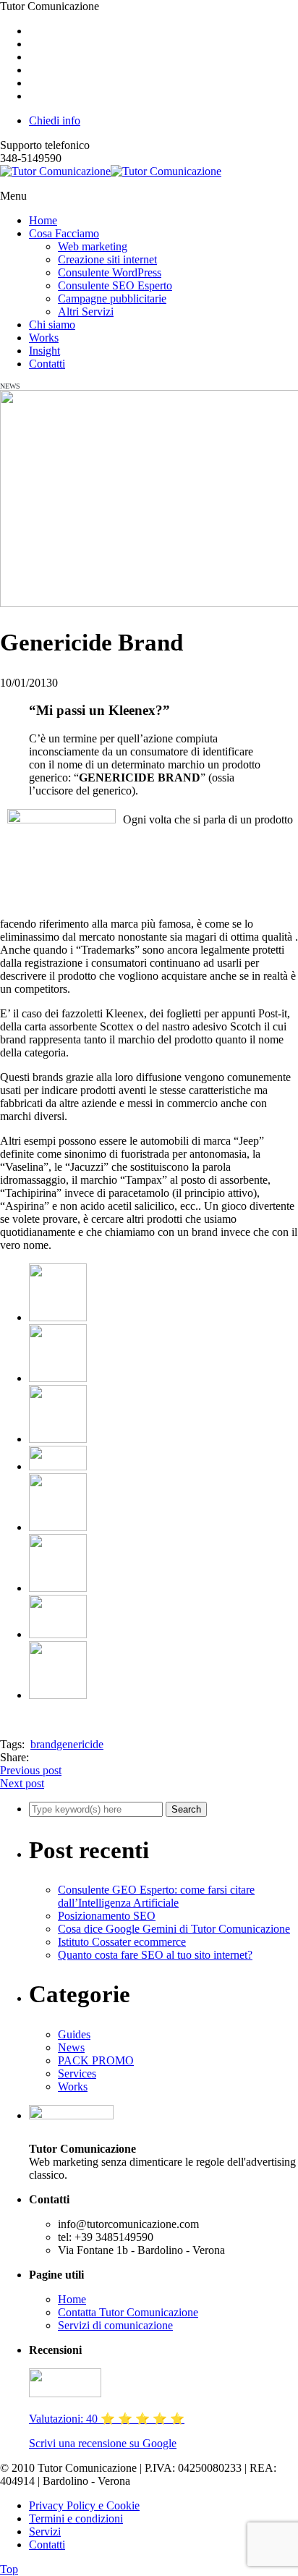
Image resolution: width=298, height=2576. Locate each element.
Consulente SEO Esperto (115, 285)
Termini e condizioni (76, 2518)
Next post (22, 1783)
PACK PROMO (96, 2060)
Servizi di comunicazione (115, 2325)
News (71, 2047)
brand (43, 1744)
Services (77, 2073)
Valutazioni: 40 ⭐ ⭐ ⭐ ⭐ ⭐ (107, 2419)
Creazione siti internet (107, 259)
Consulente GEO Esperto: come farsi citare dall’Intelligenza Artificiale (156, 1896)
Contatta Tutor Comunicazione (128, 2312)
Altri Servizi (86, 312)
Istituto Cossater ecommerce (122, 1942)
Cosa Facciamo (64, 233)
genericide (80, 1744)
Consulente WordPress (110, 272)
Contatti (47, 364)
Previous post (31, 1770)
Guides (74, 2034)
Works (44, 338)
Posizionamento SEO (107, 1916)
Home (43, 220)
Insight (44, 351)
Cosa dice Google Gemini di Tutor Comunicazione (174, 1929)
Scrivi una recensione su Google (103, 2443)
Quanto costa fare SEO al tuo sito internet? (155, 1955)
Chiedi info (55, 120)
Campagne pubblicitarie (112, 298)
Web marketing (93, 246)
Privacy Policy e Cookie (84, 2505)
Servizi (45, 2531)
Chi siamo (52, 325)
